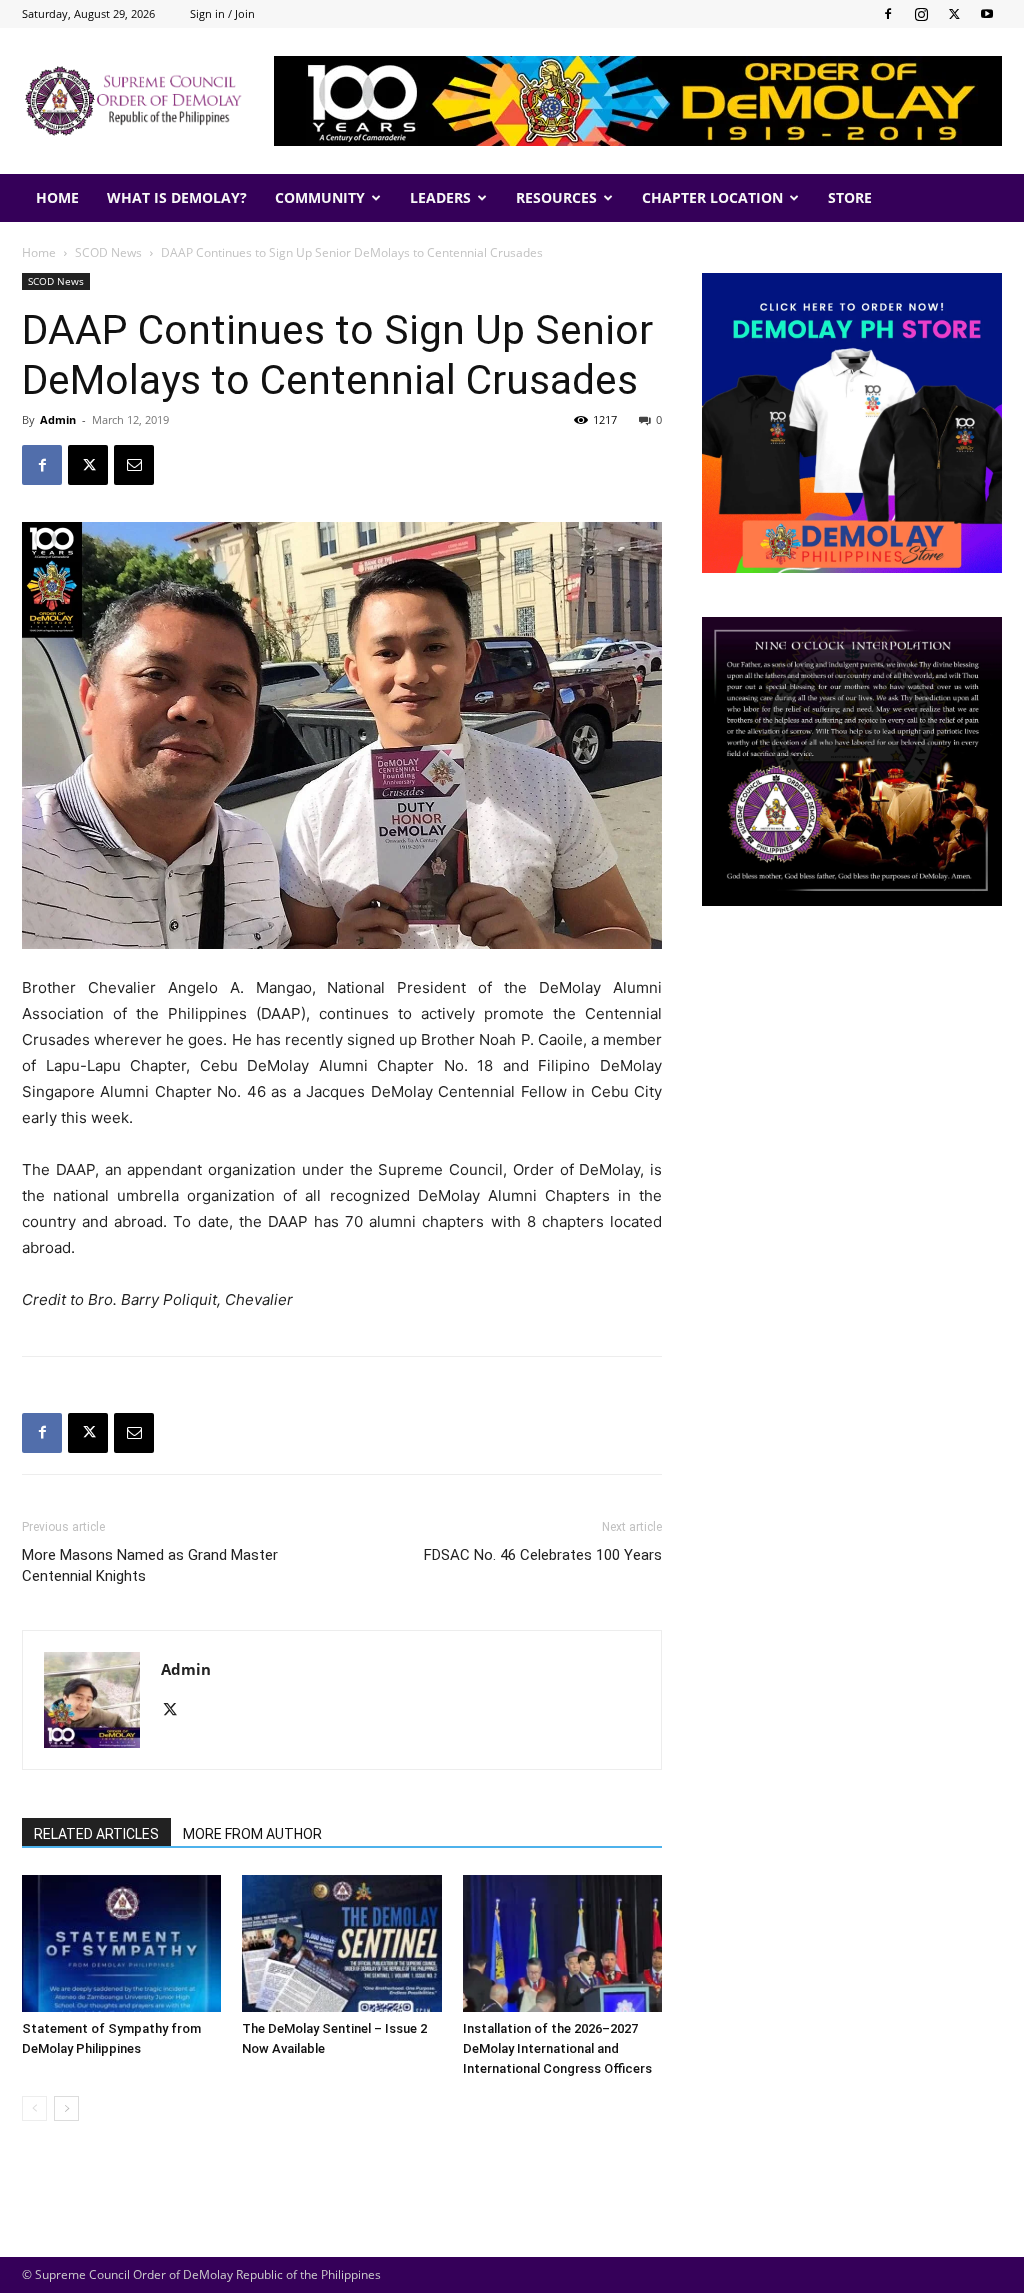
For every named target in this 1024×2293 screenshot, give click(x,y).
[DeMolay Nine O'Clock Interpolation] (852, 761)
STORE (850, 197)
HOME (57, 197)
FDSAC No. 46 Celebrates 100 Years (543, 1555)
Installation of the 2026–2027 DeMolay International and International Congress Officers (557, 2048)
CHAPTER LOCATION (712, 197)
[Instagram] (921, 14)
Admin (58, 419)
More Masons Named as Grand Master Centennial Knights (150, 1565)
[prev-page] (34, 2108)
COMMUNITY (320, 197)
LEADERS (440, 197)
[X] (954, 14)
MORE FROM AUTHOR (252, 1834)
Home (39, 252)
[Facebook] (888, 14)
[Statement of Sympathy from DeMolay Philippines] (121, 1943)
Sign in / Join (222, 13)
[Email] (134, 465)
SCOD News (108, 252)
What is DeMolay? (177, 197)
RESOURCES (556, 197)
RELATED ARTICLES (96, 1834)
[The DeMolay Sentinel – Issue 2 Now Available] (341, 1943)
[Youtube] (987, 14)
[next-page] (66, 2108)
